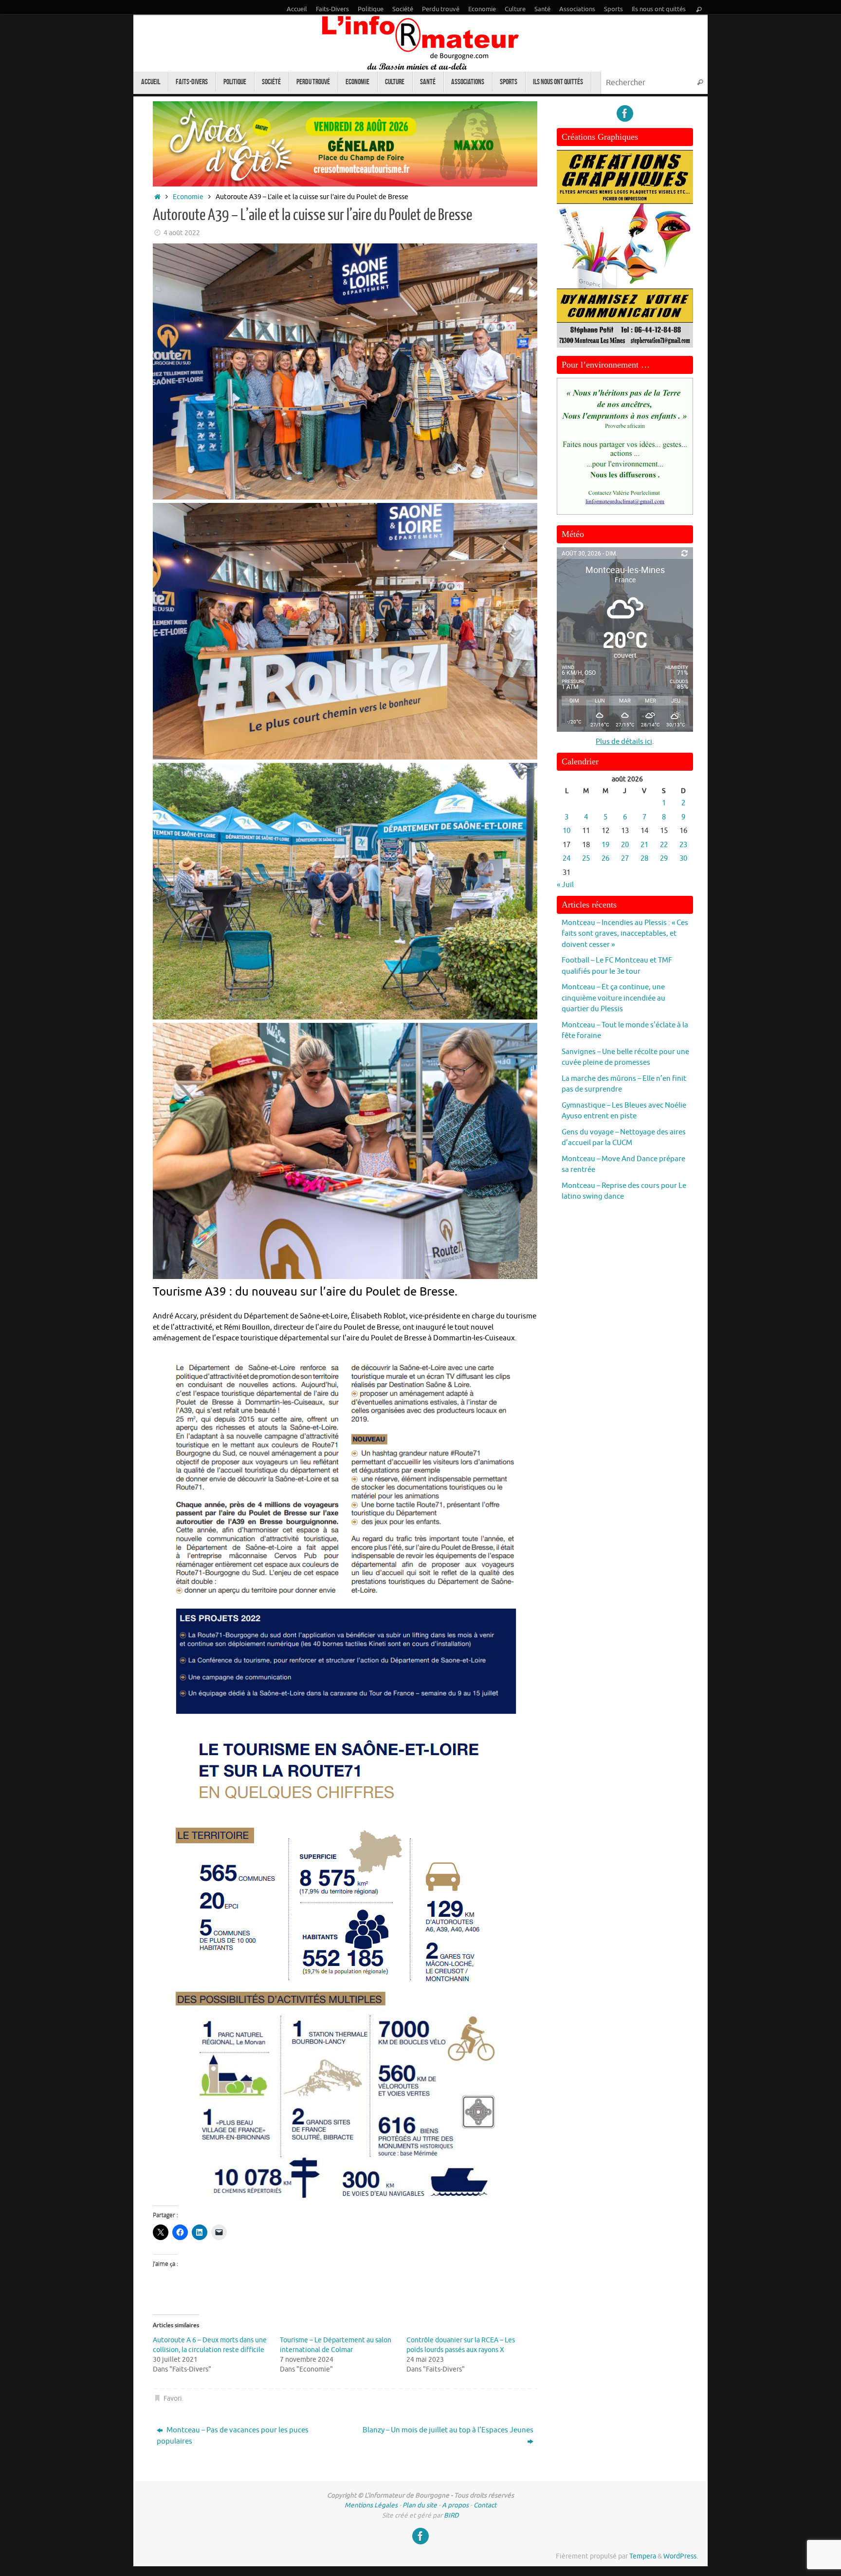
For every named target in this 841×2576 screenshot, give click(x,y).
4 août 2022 (182, 233)
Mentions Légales (371, 2505)
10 (567, 831)
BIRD (451, 2515)
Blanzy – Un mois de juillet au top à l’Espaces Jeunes (448, 2430)
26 (605, 859)
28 (644, 859)
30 (683, 859)
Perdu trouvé (441, 9)
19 (605, 845)
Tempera (643, 2556)
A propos (455, 2505)
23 (683, 845)
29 (664, 859)
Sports (613, 9)
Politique (371, 9)
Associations (577, 9)
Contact (485, 2505)
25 (586, 859)
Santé (542, 9)
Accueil (297, 9)
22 (664, 845)
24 (567, 859)
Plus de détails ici (624, 742)
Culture (515, 9)
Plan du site (420, 2505)
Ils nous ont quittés (659, 9)
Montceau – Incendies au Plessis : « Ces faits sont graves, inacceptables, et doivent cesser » (625, 934)
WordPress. (681, 2556)
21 (644, 845)
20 (625, 845)
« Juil (565, 885)
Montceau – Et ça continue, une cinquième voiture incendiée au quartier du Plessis (613, 998)
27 (625, 859)
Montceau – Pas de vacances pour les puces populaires (233, 2436)
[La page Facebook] (625, 113)
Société (403, 9)
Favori (173, 2399)
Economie (482, 9)
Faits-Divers (332, 9)
